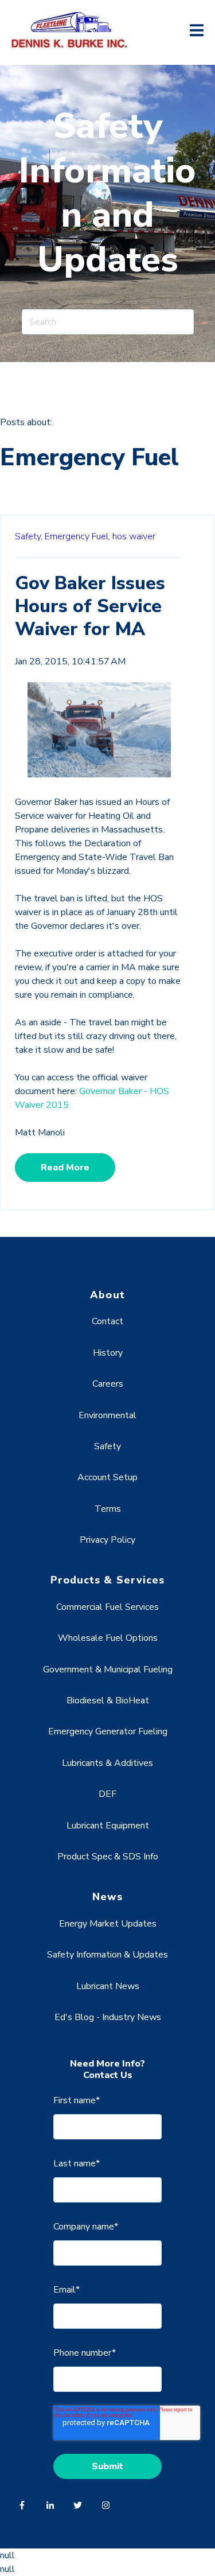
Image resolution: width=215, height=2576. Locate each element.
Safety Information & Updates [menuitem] (107, 1955)
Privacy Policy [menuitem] (107, 1540)
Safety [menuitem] (107, 1446)
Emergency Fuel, (77, 536)
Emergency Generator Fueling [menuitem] (108, 1731)
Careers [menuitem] (108, 1384)
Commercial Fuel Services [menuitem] (107, 1607)
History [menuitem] (108, 1353)
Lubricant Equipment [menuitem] (108, 1826)
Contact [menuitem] (107, 1321)
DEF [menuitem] (107, 1794)
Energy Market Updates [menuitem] (108, 1924)
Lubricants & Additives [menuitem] (107, 1763)
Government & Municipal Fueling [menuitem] (108, 1670)
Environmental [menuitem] (107, 1415)
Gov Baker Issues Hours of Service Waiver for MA (90, 606)
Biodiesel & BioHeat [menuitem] (108, 1701)
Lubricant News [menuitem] (108, 1986)
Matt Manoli (40, 1133)
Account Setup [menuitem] (107, 1477)
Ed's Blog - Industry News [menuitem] (108, 2017)
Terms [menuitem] (108, 1509)
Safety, (29, 536)
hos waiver (134, 536)
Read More (65, 1168)
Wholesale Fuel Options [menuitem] (108, 1638)
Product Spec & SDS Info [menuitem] (108, 1857)
